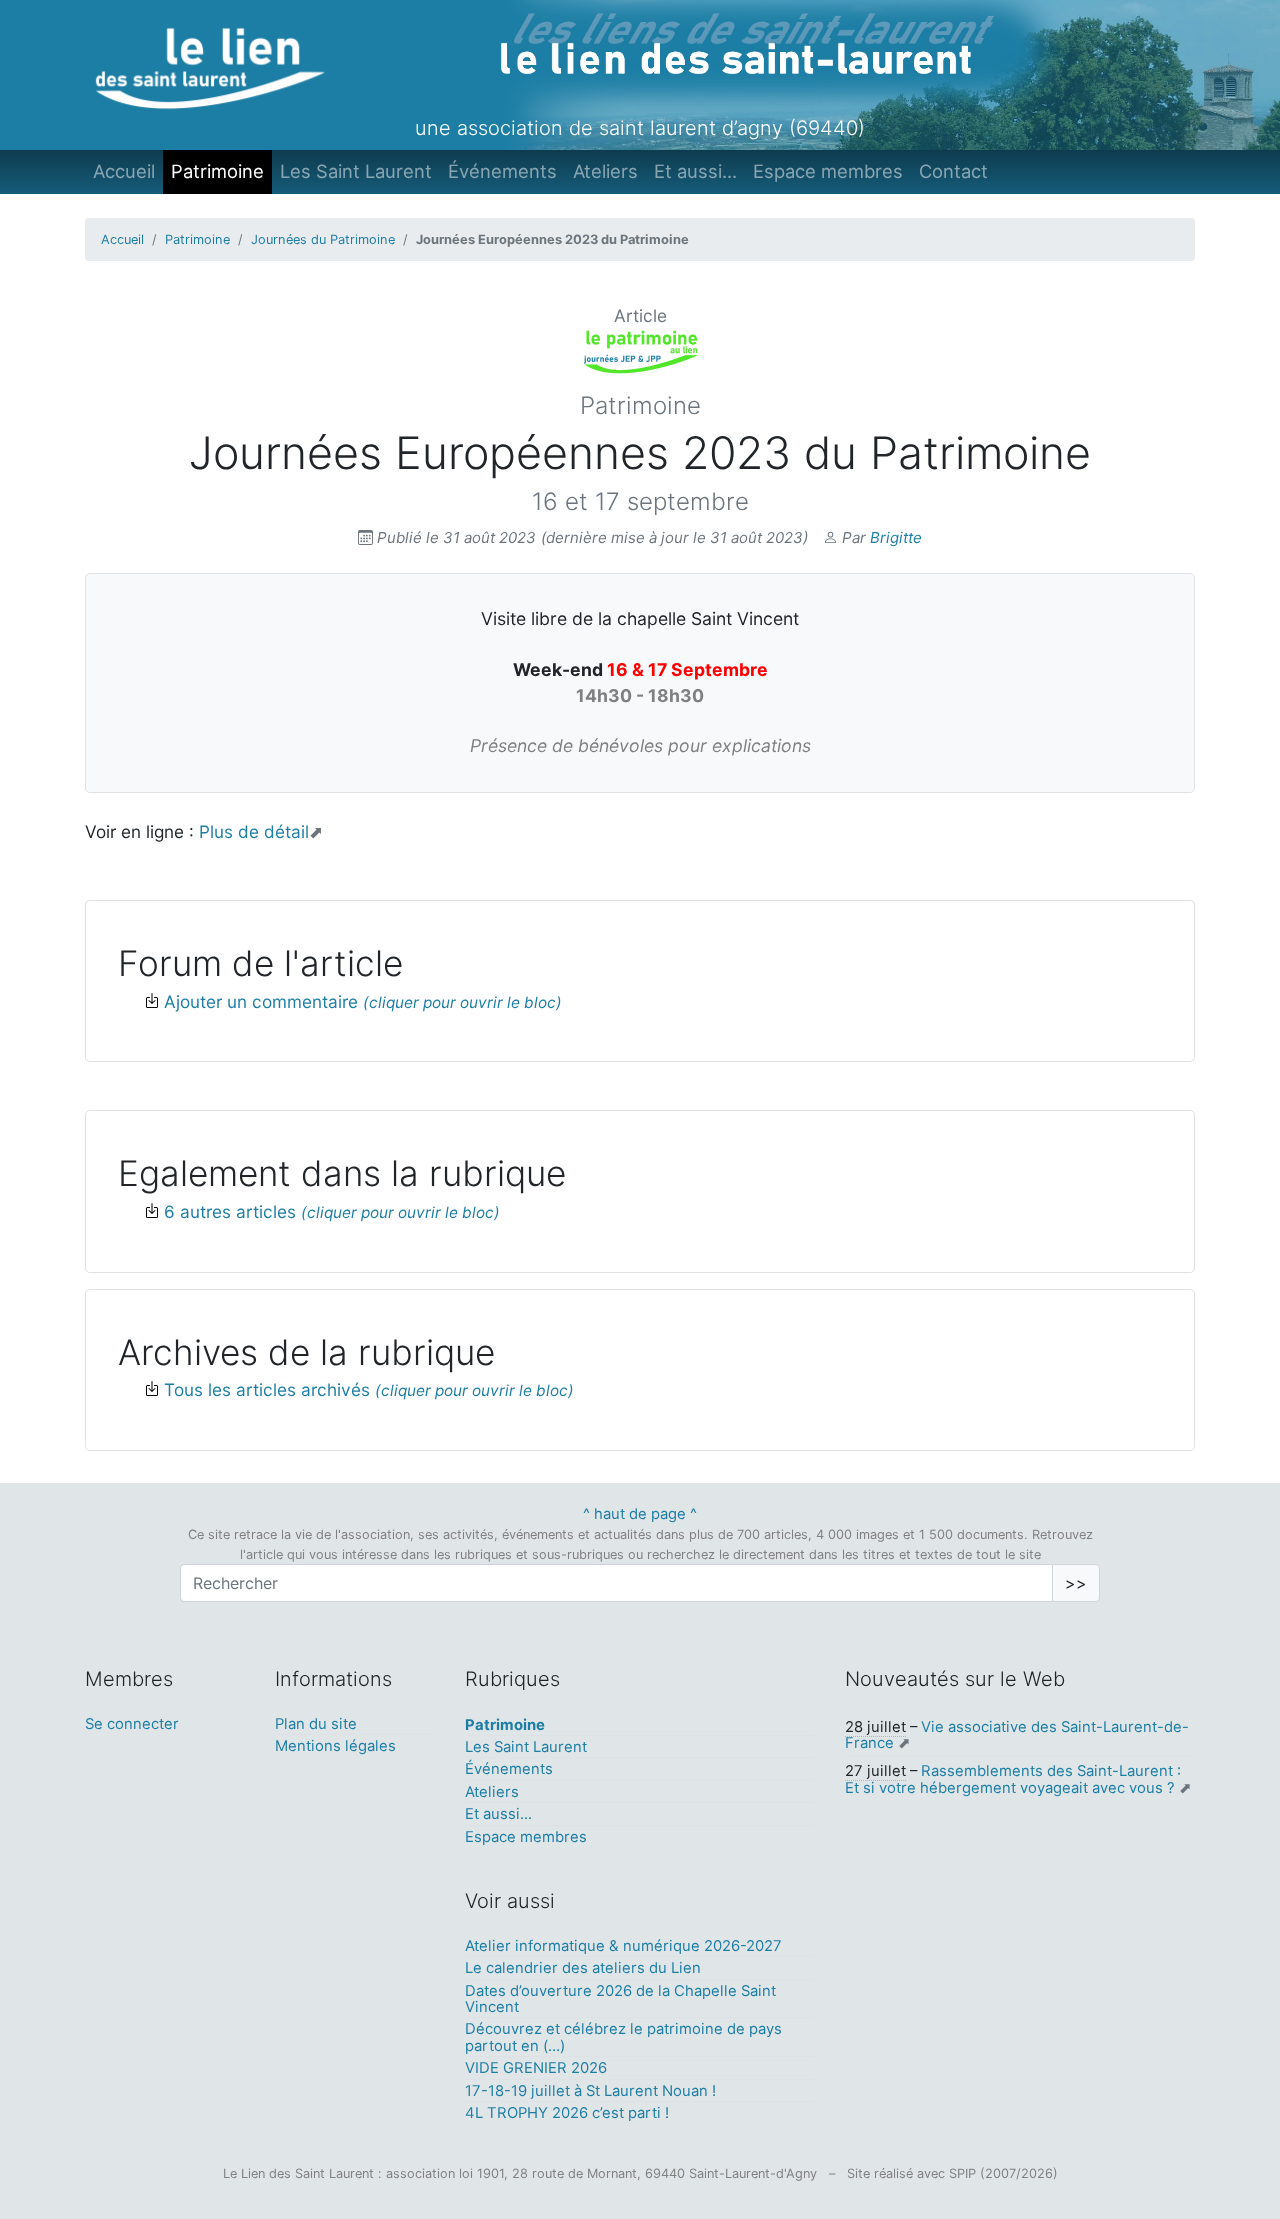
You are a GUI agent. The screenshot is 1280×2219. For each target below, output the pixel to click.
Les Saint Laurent (356, 171)
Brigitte (896, 537)
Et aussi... (695, 171)
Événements (502, 171)
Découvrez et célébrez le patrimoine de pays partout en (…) (623, 2037)
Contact (953, 171)
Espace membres (828, 171)
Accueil (124, 171)
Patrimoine (217, 171)
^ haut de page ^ (640, 1514)
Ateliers (605, 171)
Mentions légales (335, 1746)
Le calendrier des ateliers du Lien (583, 1968)
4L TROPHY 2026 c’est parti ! (567, 2113)
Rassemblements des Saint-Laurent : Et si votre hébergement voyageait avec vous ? (1013, 1779)
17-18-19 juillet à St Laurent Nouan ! (590, 2091)
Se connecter (132, 1724)
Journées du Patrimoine (323, 239)
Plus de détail (254, 831)
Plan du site (316, 1724)
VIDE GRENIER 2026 (536, 2068)
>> (1076, 1583)
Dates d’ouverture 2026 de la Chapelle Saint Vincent (620, 1999)
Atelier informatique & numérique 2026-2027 (623, 1946)
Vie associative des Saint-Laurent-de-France (1017, 1735)
